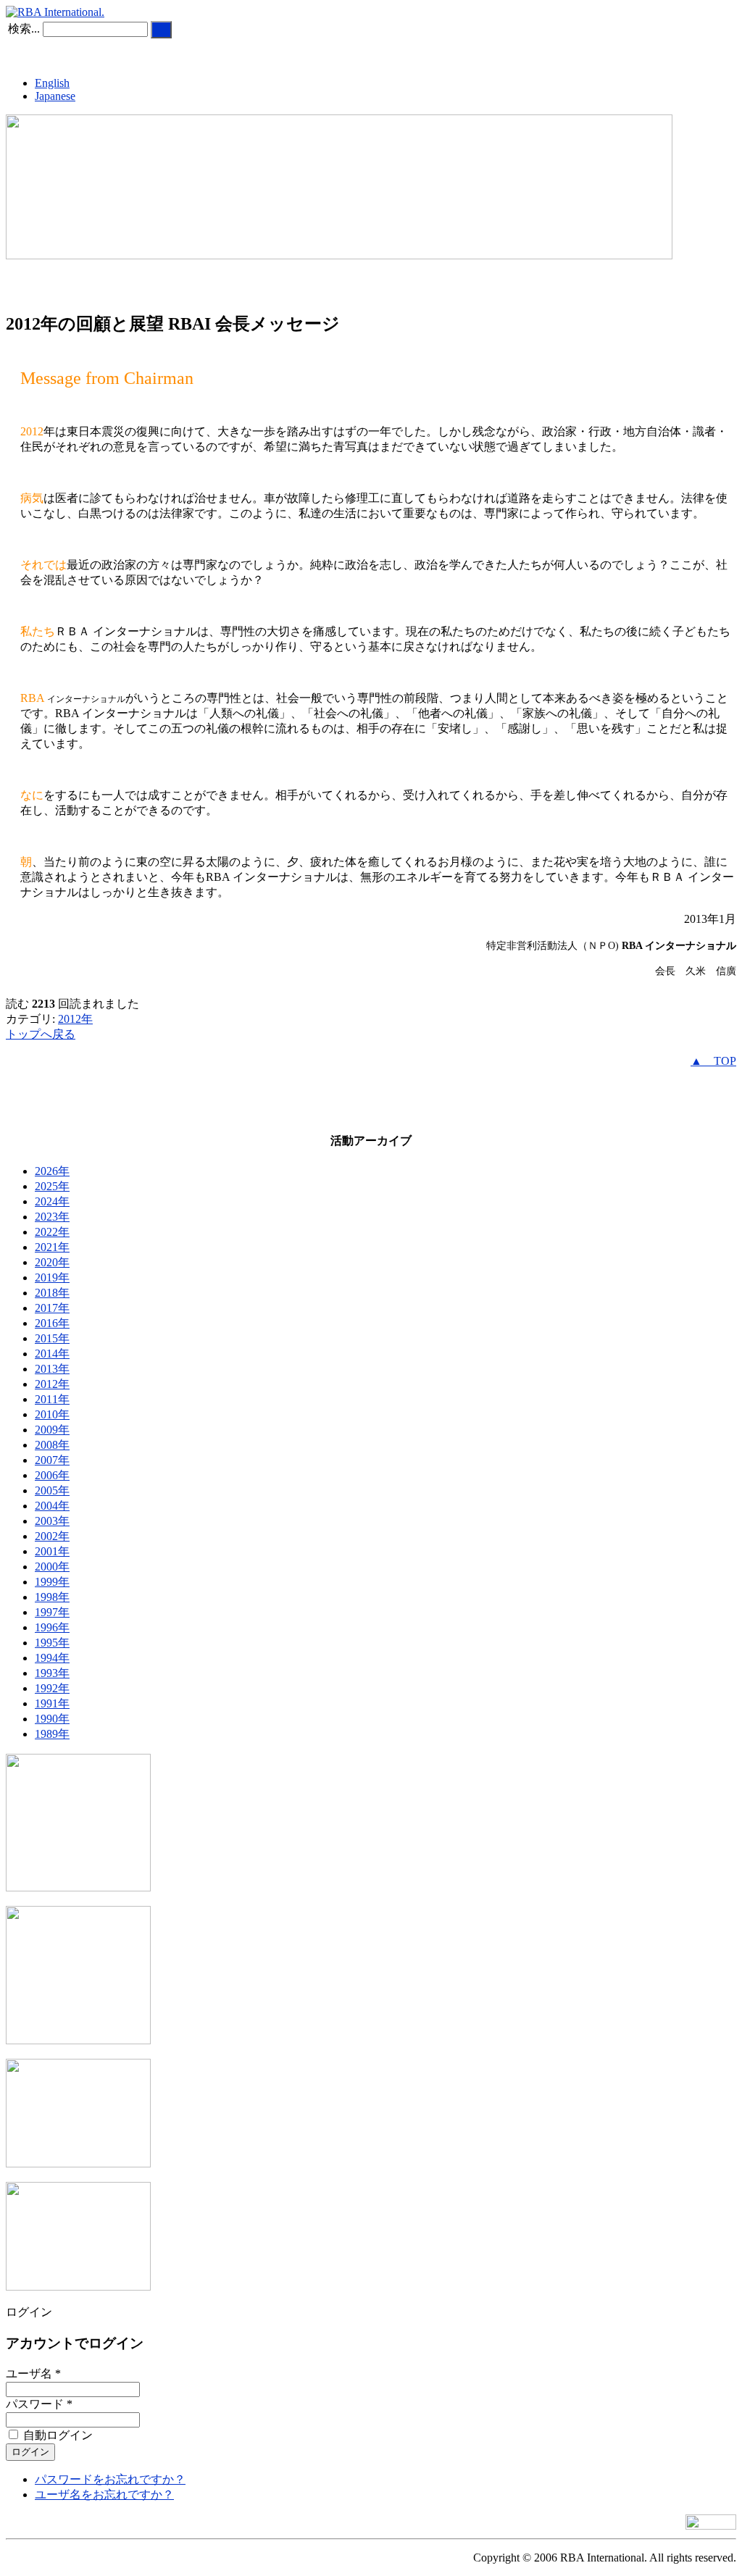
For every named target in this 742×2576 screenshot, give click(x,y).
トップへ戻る (41, 1034)
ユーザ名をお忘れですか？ (104, 2495)
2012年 (75, 1019)
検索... (24, 29)
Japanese (55, 96)
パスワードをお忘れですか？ (110, 2479)
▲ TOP (713, 1061)
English (52, 83)
